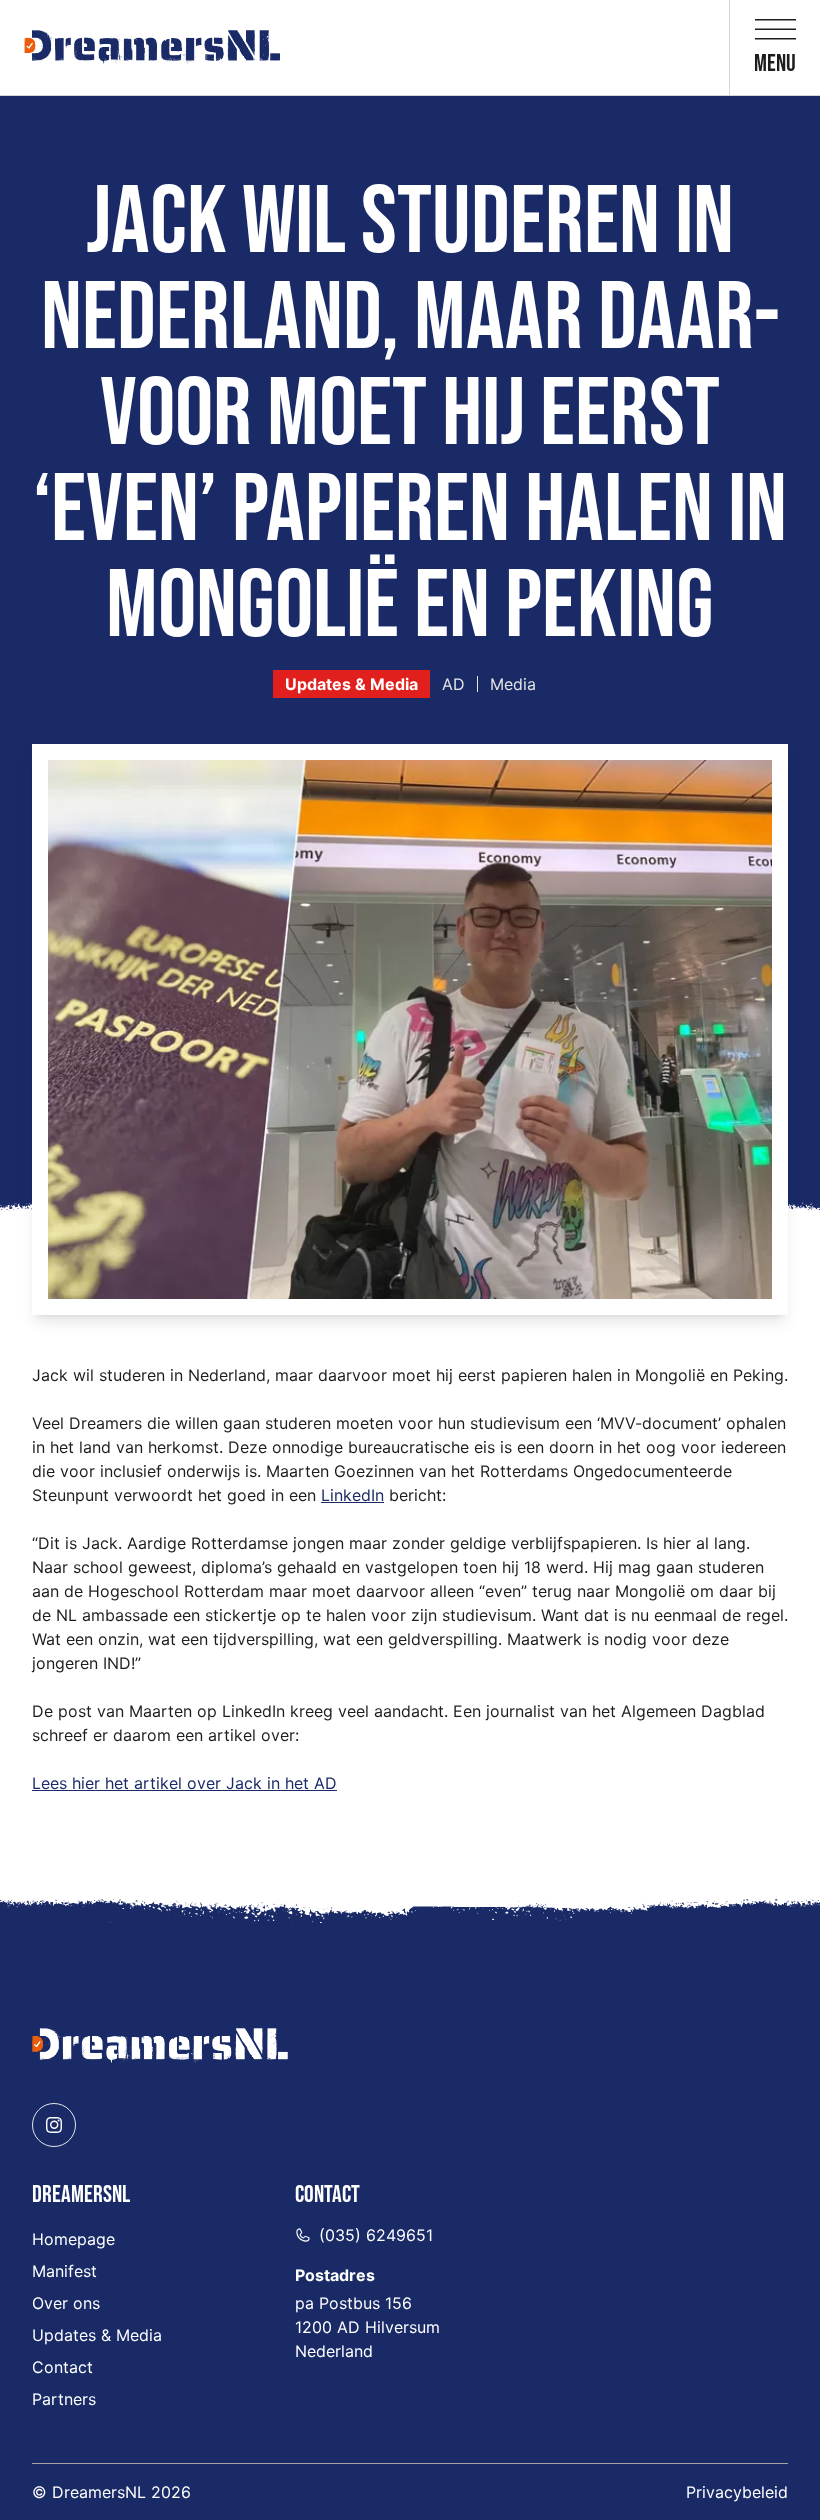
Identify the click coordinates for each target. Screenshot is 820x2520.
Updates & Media (351, 684)
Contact (62, 2367)
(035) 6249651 (376, 2235)
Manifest (64, 2271)
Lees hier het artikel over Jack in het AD (184, 1783)
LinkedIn (352, 1495)
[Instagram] (54, 2125)
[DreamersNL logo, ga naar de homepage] (152, 48)
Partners (64, 2399)
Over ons (66, 2303)
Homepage (73, 2239)
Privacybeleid (737, 2492)
